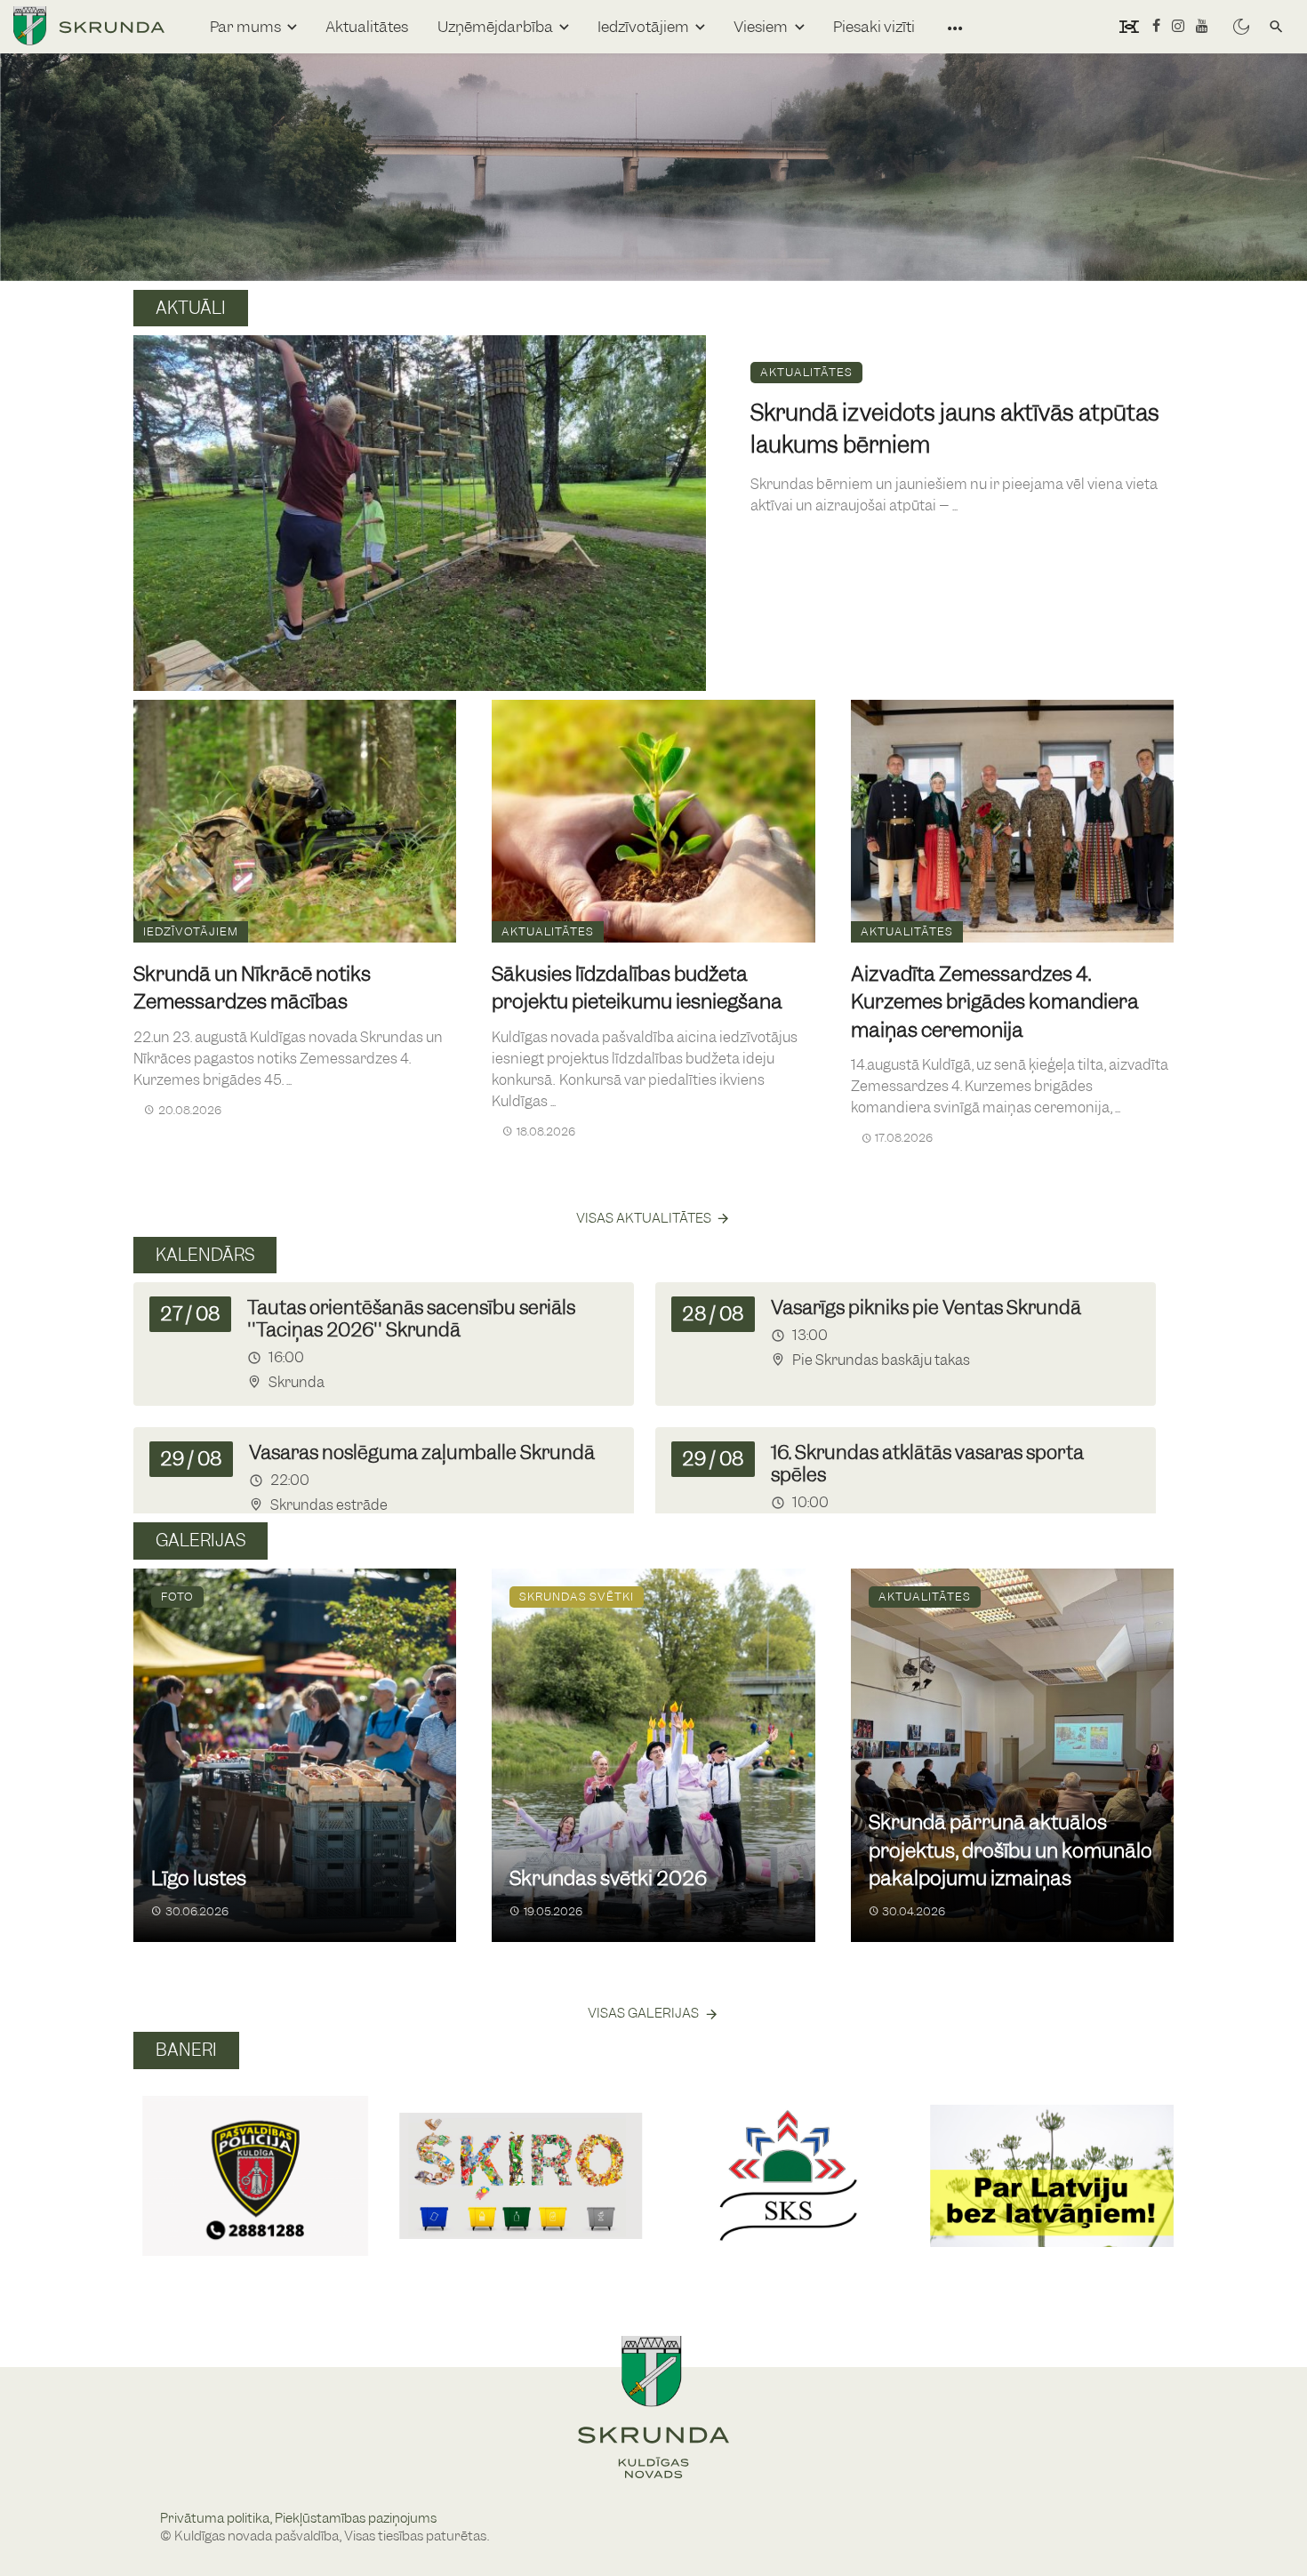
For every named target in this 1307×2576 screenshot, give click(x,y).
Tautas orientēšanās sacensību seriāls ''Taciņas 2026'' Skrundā (411, 1319)
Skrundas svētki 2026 (608, 1878)
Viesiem (761, 27)
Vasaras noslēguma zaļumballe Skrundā (422, 1453)
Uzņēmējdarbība (495, 27)
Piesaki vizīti (874, 27)
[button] (154, 2156)
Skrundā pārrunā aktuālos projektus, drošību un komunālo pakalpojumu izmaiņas (1010, 1850)
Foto (177, 1597)
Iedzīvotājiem (643, 27)
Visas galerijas (643, 2013)
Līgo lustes (199, 1878)
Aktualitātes (367, 27)
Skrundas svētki (577, 1597)
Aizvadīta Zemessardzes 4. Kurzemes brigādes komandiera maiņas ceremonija (995, 1002)
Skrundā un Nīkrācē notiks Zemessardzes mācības (252, 988)
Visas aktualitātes (644, 1218)
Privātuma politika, (217, 2518)
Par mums (245, 27)
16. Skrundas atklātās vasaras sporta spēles (927, 1464)
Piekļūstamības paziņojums (356, 2518)
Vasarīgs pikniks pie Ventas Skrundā (926, 1308)
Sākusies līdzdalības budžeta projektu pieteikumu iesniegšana (637, 988)
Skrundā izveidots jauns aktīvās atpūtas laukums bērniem (955, 429)
